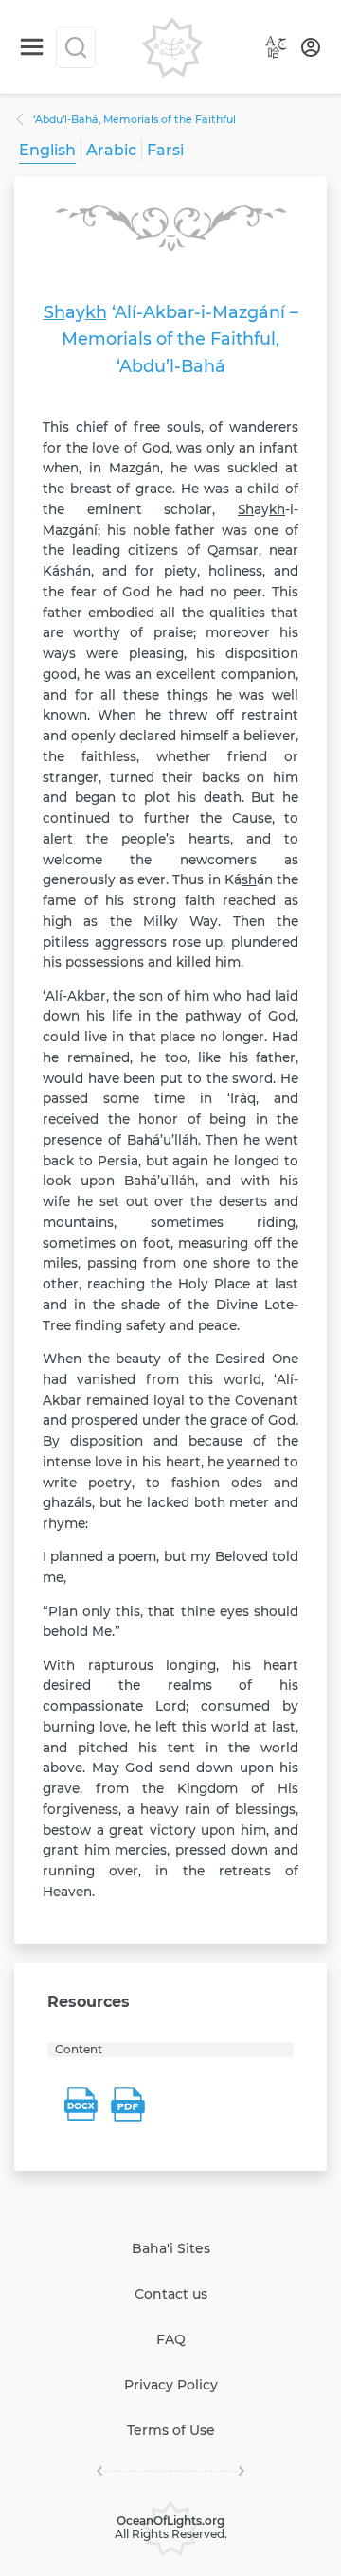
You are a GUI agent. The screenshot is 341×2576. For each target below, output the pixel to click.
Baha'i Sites (171, 2248)
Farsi (165, 150)
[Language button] (277, 47)
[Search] (76, 47)
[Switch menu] (32, 47)
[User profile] (311, 47)
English (47, 150)
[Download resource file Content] (81, 2105)
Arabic (111, 150)
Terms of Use (171, 2430)
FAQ (171, 2339)
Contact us (171, 2294)
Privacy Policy (171, 2385)
